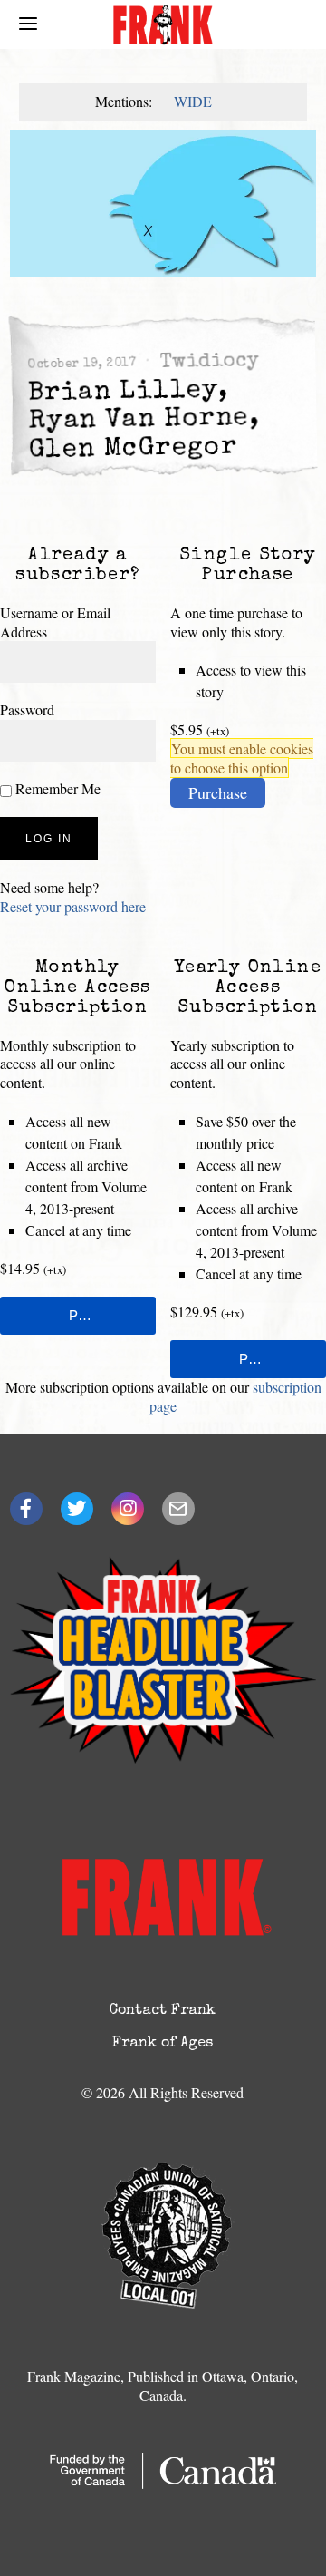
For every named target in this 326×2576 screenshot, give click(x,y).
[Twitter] (77, 1509)
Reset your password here (73, 906)
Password (27, 710)
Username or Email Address (55, 622)
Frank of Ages (163, 2044)
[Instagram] (128, 1509)
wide (193, 101)
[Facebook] (26, 1509)
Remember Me (56, 788)
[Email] (178, 1509)
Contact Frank (163, 2011)
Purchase (218, 792)
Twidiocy (208, 363)
